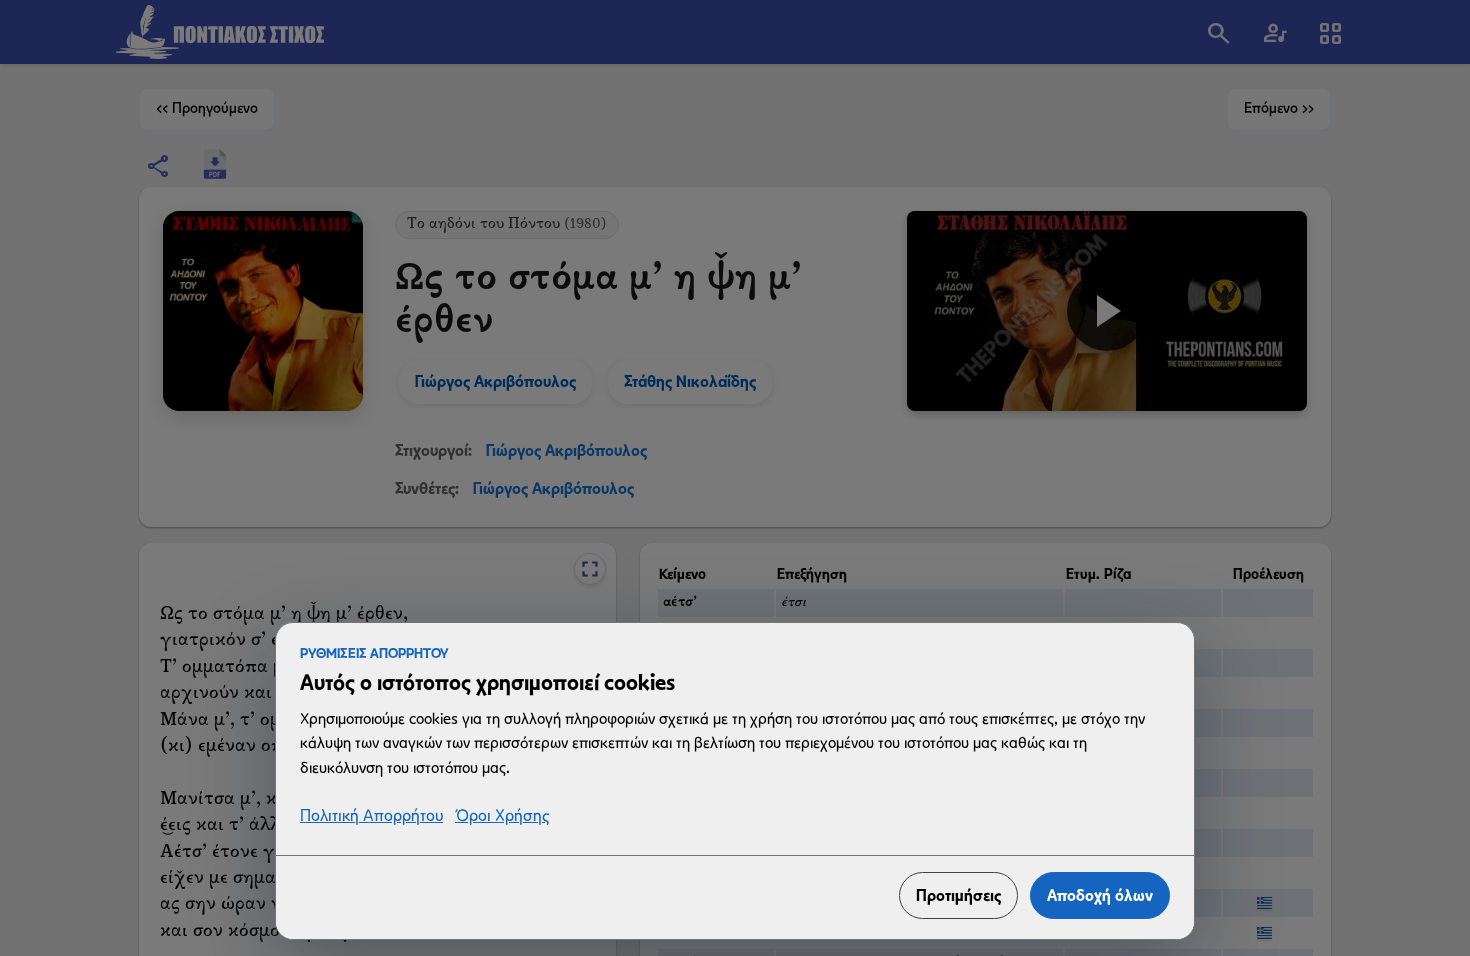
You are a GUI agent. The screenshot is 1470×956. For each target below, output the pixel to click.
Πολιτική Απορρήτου (371, 816)
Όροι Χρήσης (502, 816)
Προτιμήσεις (958, 895)
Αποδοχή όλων (1100, 895)
